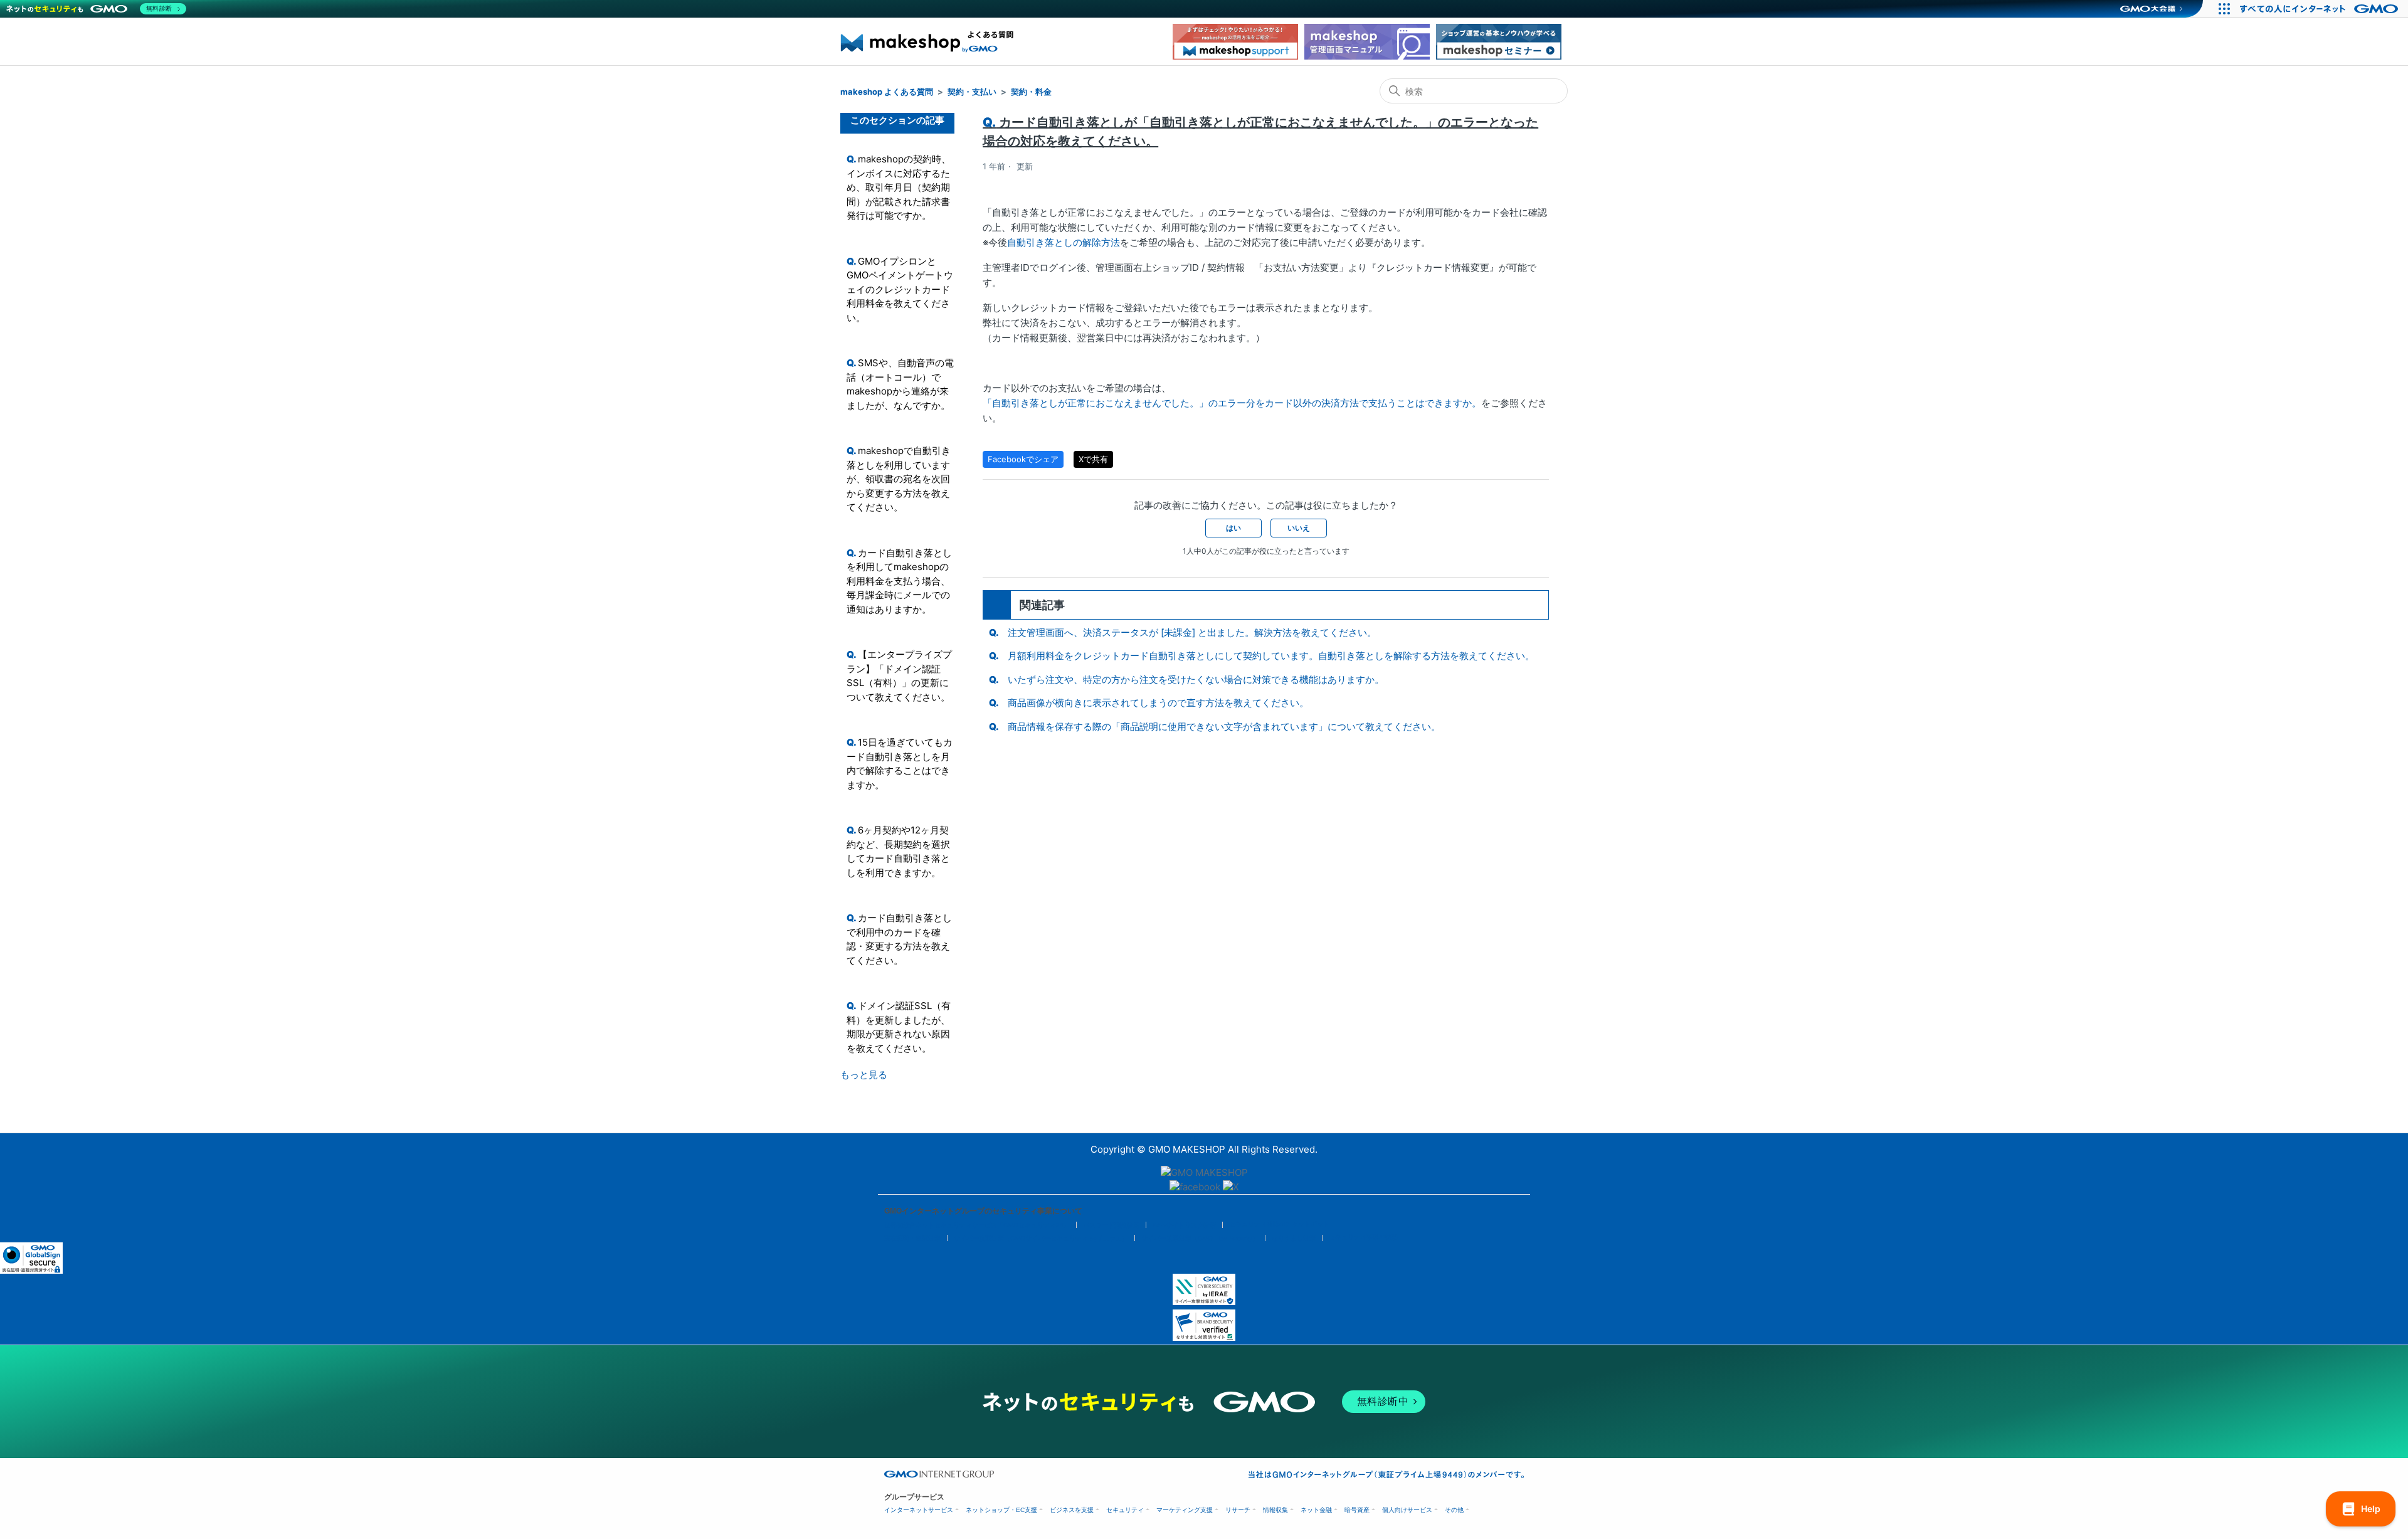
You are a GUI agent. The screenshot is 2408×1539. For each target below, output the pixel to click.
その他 (1454, 1510)
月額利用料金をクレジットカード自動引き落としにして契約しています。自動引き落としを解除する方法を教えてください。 (1271, 656)
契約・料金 (1031, 92)
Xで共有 (1093, 459)
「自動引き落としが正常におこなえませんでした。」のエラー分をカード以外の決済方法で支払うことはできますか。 (1232, 403)
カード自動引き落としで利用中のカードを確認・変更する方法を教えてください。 (899, 939)
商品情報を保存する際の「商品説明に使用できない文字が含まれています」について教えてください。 (1224, 727)
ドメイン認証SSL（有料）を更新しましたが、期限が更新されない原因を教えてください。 (899, 1027)
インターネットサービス (919, 1510)
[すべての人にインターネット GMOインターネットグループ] (2321, 9)
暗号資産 (1357, 1510)
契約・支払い (972, 92)
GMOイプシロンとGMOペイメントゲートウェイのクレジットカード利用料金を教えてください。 (900, 289)
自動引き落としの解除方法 (1064, 242)
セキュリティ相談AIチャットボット (1279, 1224)
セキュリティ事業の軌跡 (1363, 1237)
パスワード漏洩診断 (1111, 1225)
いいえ (1299, 528)
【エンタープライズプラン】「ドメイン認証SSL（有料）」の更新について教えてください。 (899, 676)
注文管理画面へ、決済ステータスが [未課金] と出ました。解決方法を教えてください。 (1192, 632)
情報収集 (1275, 1510)
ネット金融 (1316, 1510)
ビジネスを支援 (1072, 1510)
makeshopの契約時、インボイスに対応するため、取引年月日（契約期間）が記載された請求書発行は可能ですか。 (899, 187)
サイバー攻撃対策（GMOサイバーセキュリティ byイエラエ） (1041, 1238)
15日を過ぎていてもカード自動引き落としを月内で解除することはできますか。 (900, 764)
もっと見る (864, 1075)
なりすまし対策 (1294, 1238)
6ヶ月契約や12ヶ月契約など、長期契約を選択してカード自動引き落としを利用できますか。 (898, 851)
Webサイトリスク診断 (1184, 1225)
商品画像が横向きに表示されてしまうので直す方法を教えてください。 (1158, 703)
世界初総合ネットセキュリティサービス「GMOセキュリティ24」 (977, 1225)
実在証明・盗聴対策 (912, 1238)
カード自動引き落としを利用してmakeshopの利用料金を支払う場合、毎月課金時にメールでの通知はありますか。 (899, 581)
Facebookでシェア (1023, 459)
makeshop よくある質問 (887, 92)
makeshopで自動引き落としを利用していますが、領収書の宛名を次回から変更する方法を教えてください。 (899, 479)
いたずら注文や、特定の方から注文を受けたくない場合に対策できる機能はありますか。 (1196, 680)
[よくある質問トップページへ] (928, 56)
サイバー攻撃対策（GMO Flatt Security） (1200, 1238)
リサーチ (1238, 1510)
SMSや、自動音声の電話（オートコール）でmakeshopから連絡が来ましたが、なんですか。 (900, 384)
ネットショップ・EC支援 (1001, 1510)
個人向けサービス (1407, 1510)
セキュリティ (1125, 1510)
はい (1233, 528)
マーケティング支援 (1185, 1510)
